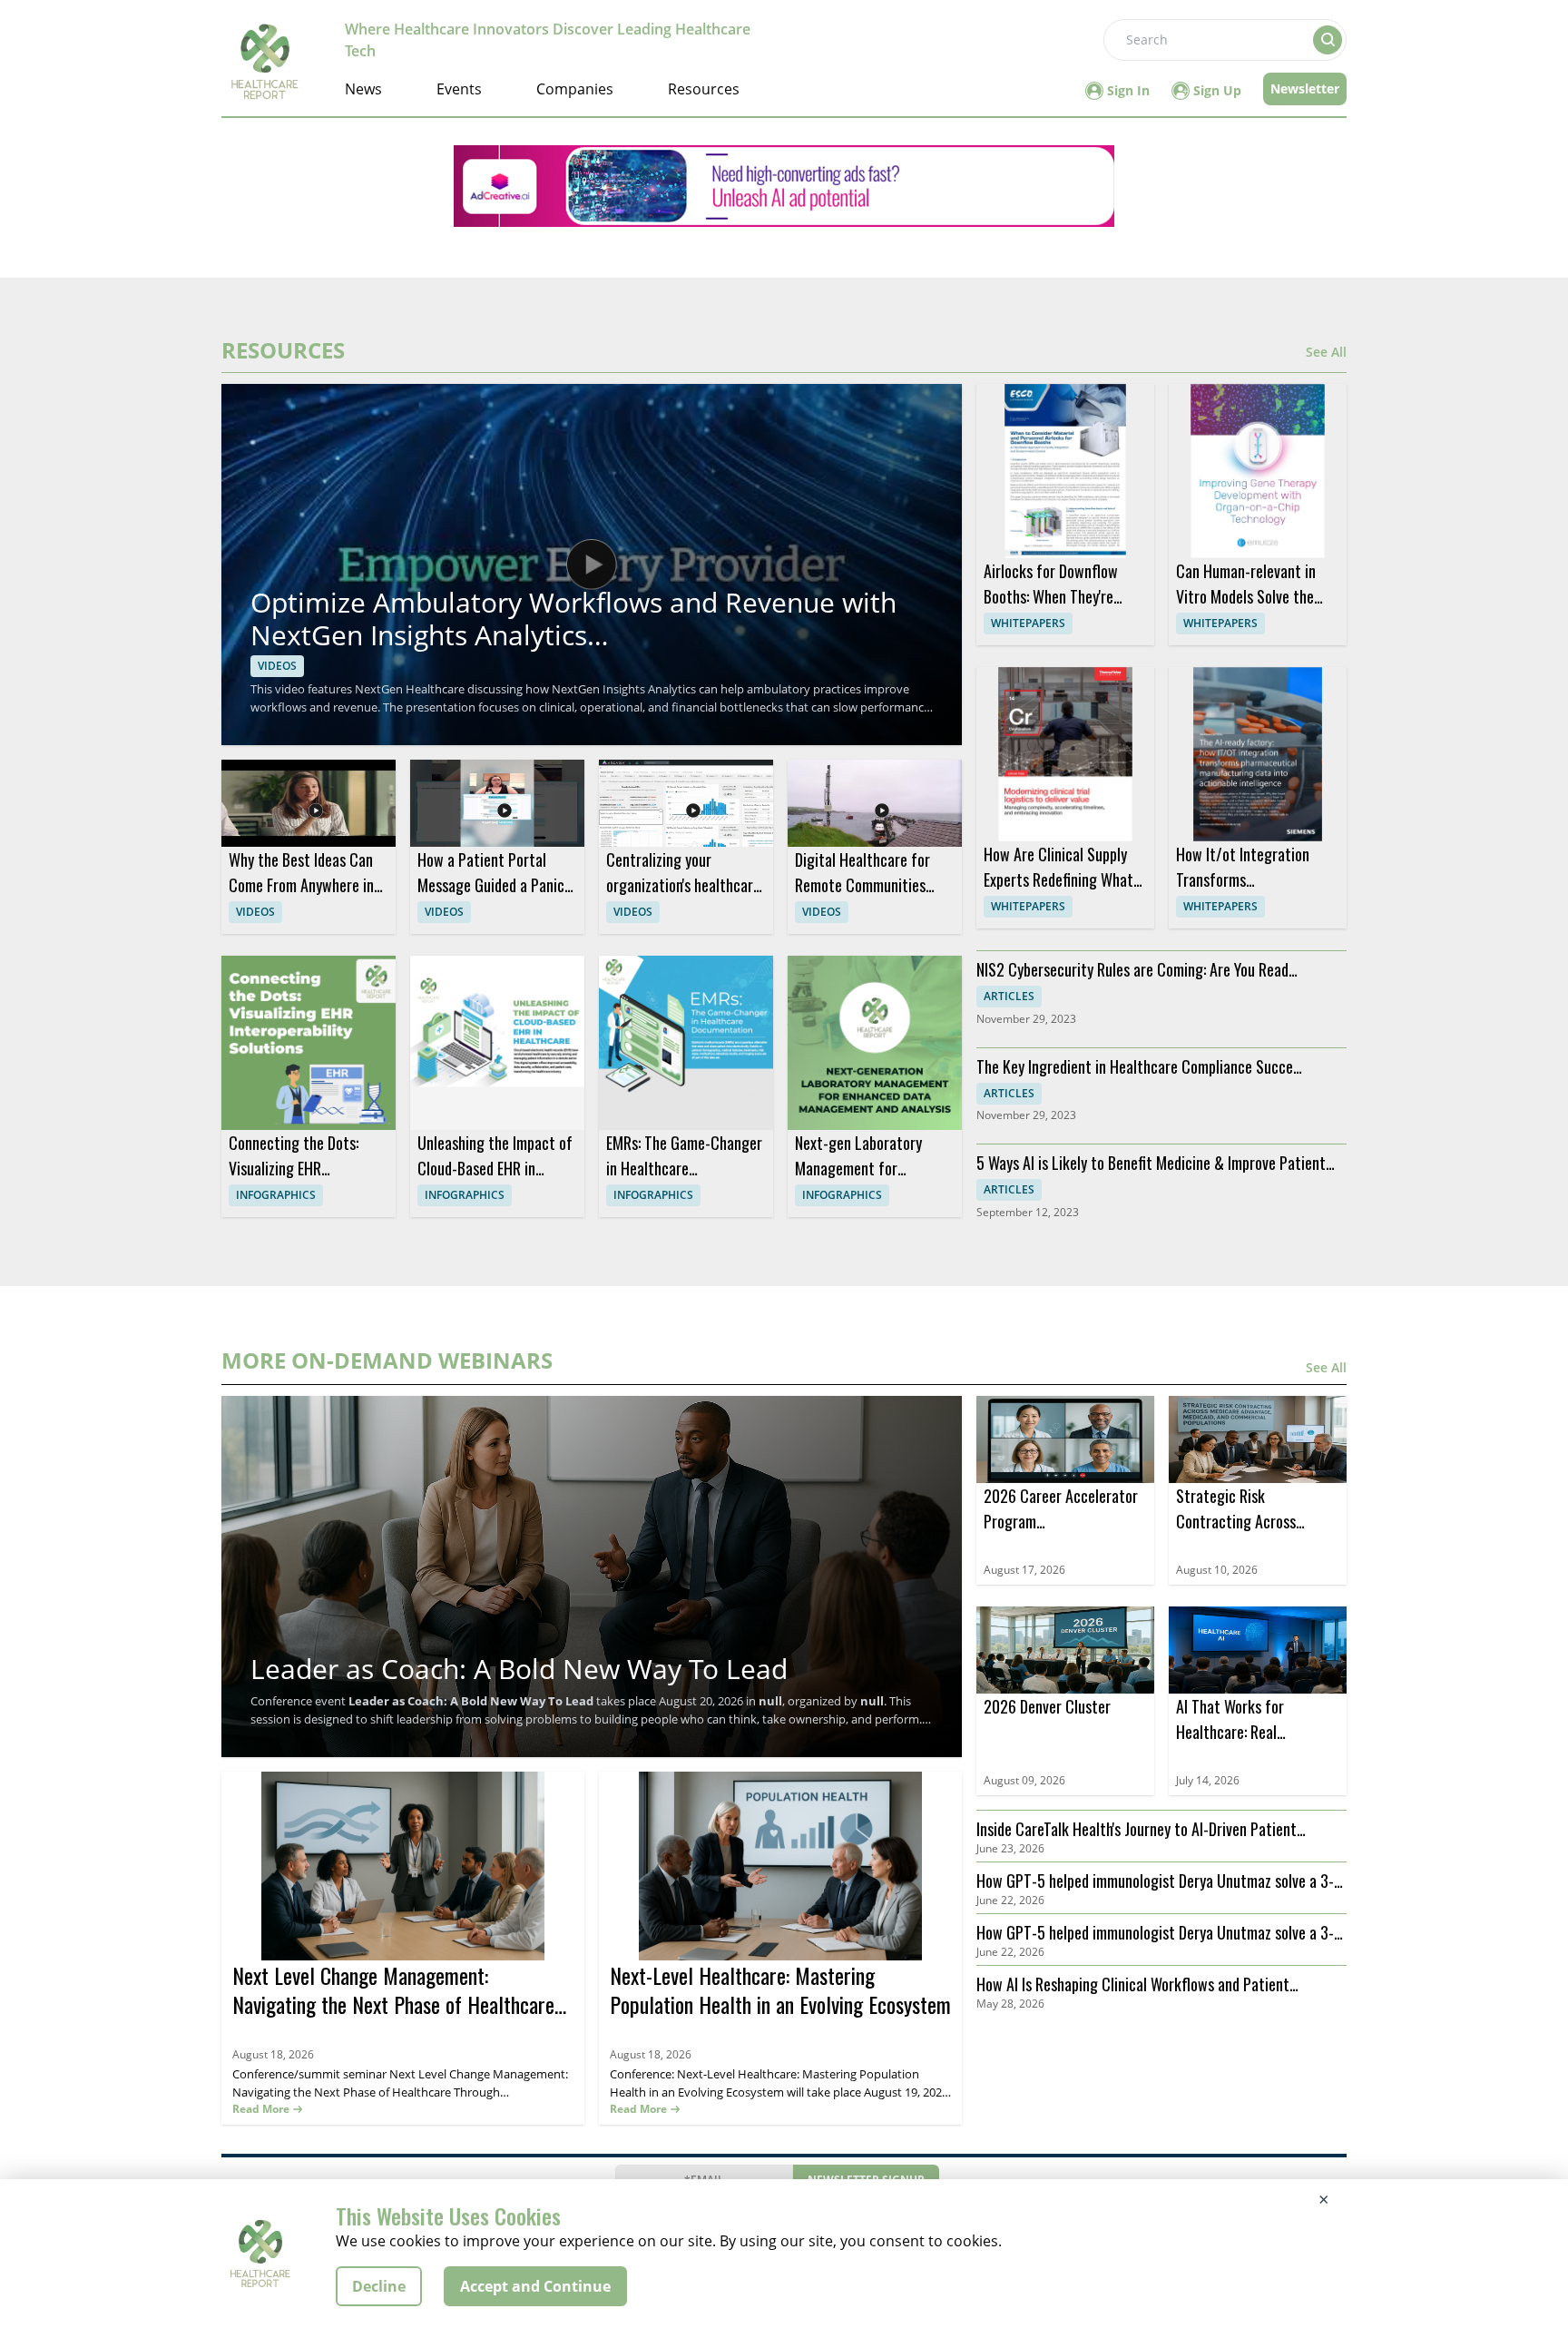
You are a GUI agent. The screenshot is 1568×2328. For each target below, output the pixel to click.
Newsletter (1305, 88)
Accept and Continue (535, 2286)
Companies (575, 89)
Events (459, 89)
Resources (704, 89)
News (363, 89)
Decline (379, 2286)
